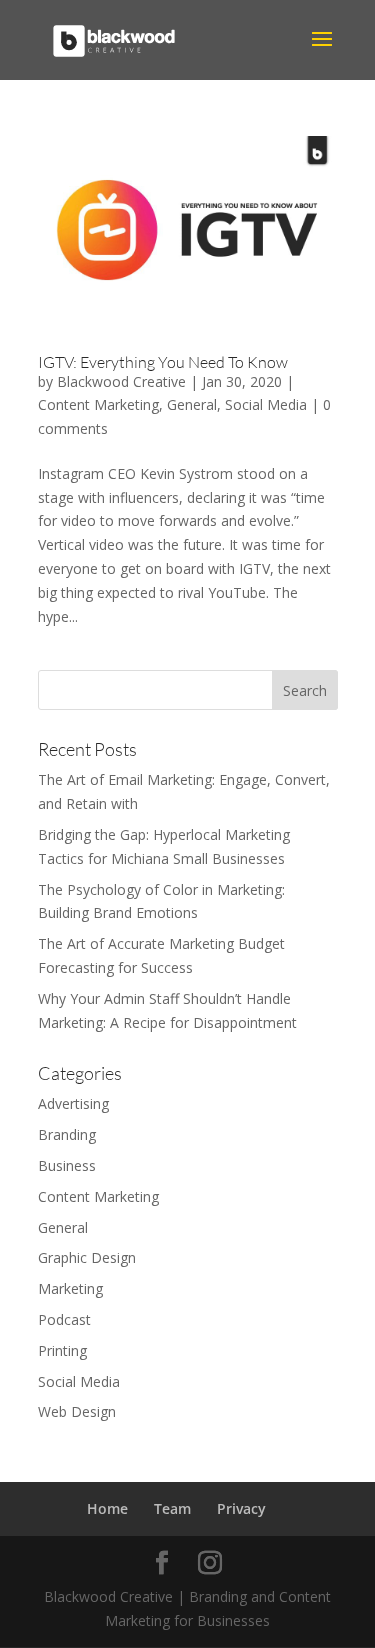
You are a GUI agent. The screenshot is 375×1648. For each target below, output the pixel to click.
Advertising (73, 1103)
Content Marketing (98, 404)
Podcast (64, 1319)
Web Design (77, 1411)
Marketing (70, 1288)
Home (107, 1508)
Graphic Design (87, 1257)
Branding (67, 1134)
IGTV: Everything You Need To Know (163, 362)
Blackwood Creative (121, 381)
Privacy (241, 1508)
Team (172, 1508)
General (192, 404)
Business (67, 1165)
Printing (62, 1350)
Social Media (266, 404)
